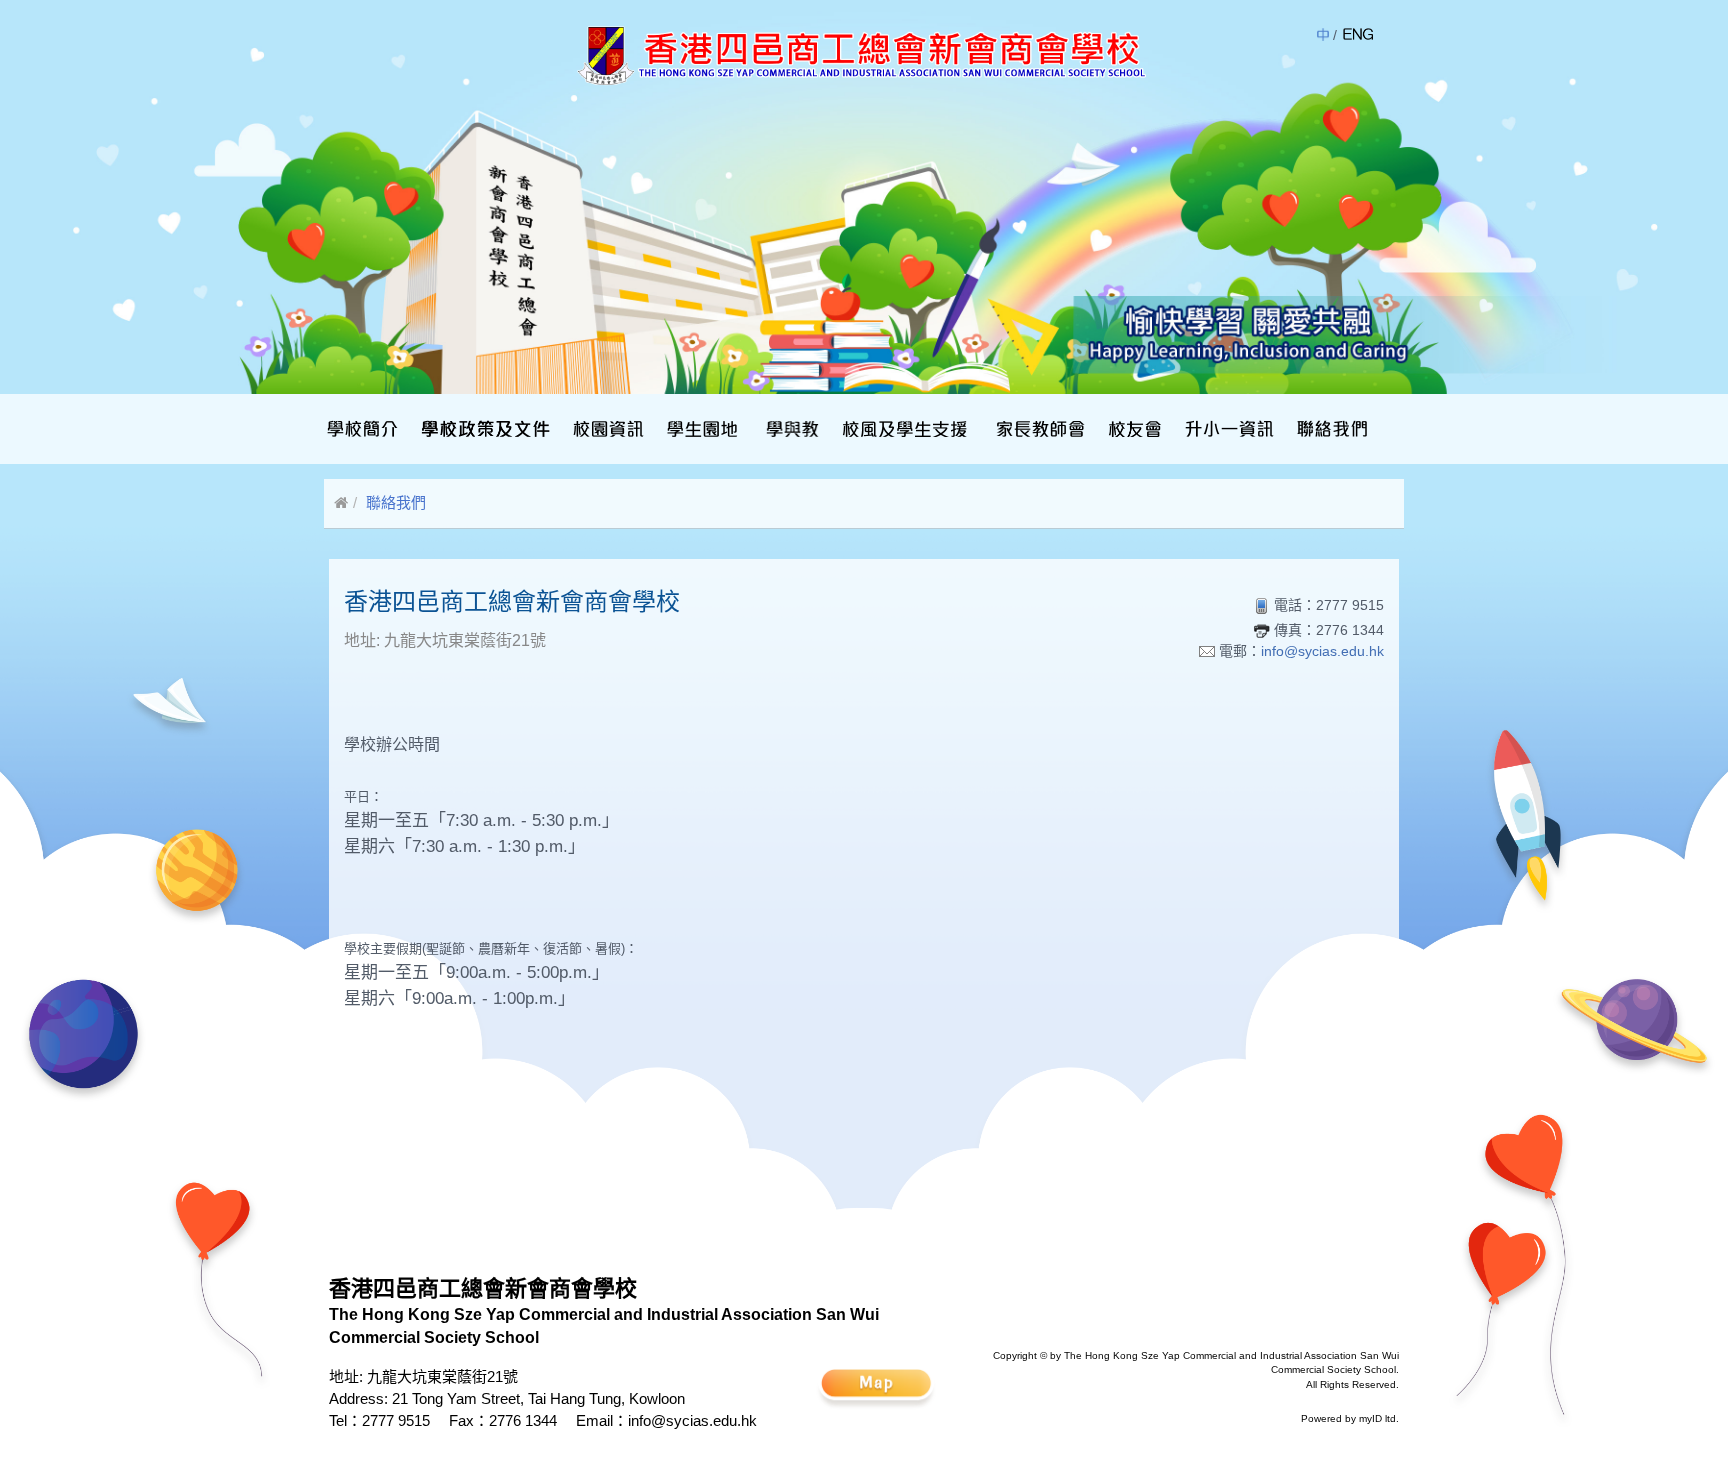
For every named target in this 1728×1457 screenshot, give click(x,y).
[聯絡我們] (1330, 429)
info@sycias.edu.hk (1322, 651)
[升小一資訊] (1227, 429)
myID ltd (1377, 1418)
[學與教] (790, 429)
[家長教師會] (1038, 429)
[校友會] (1132, 429)
